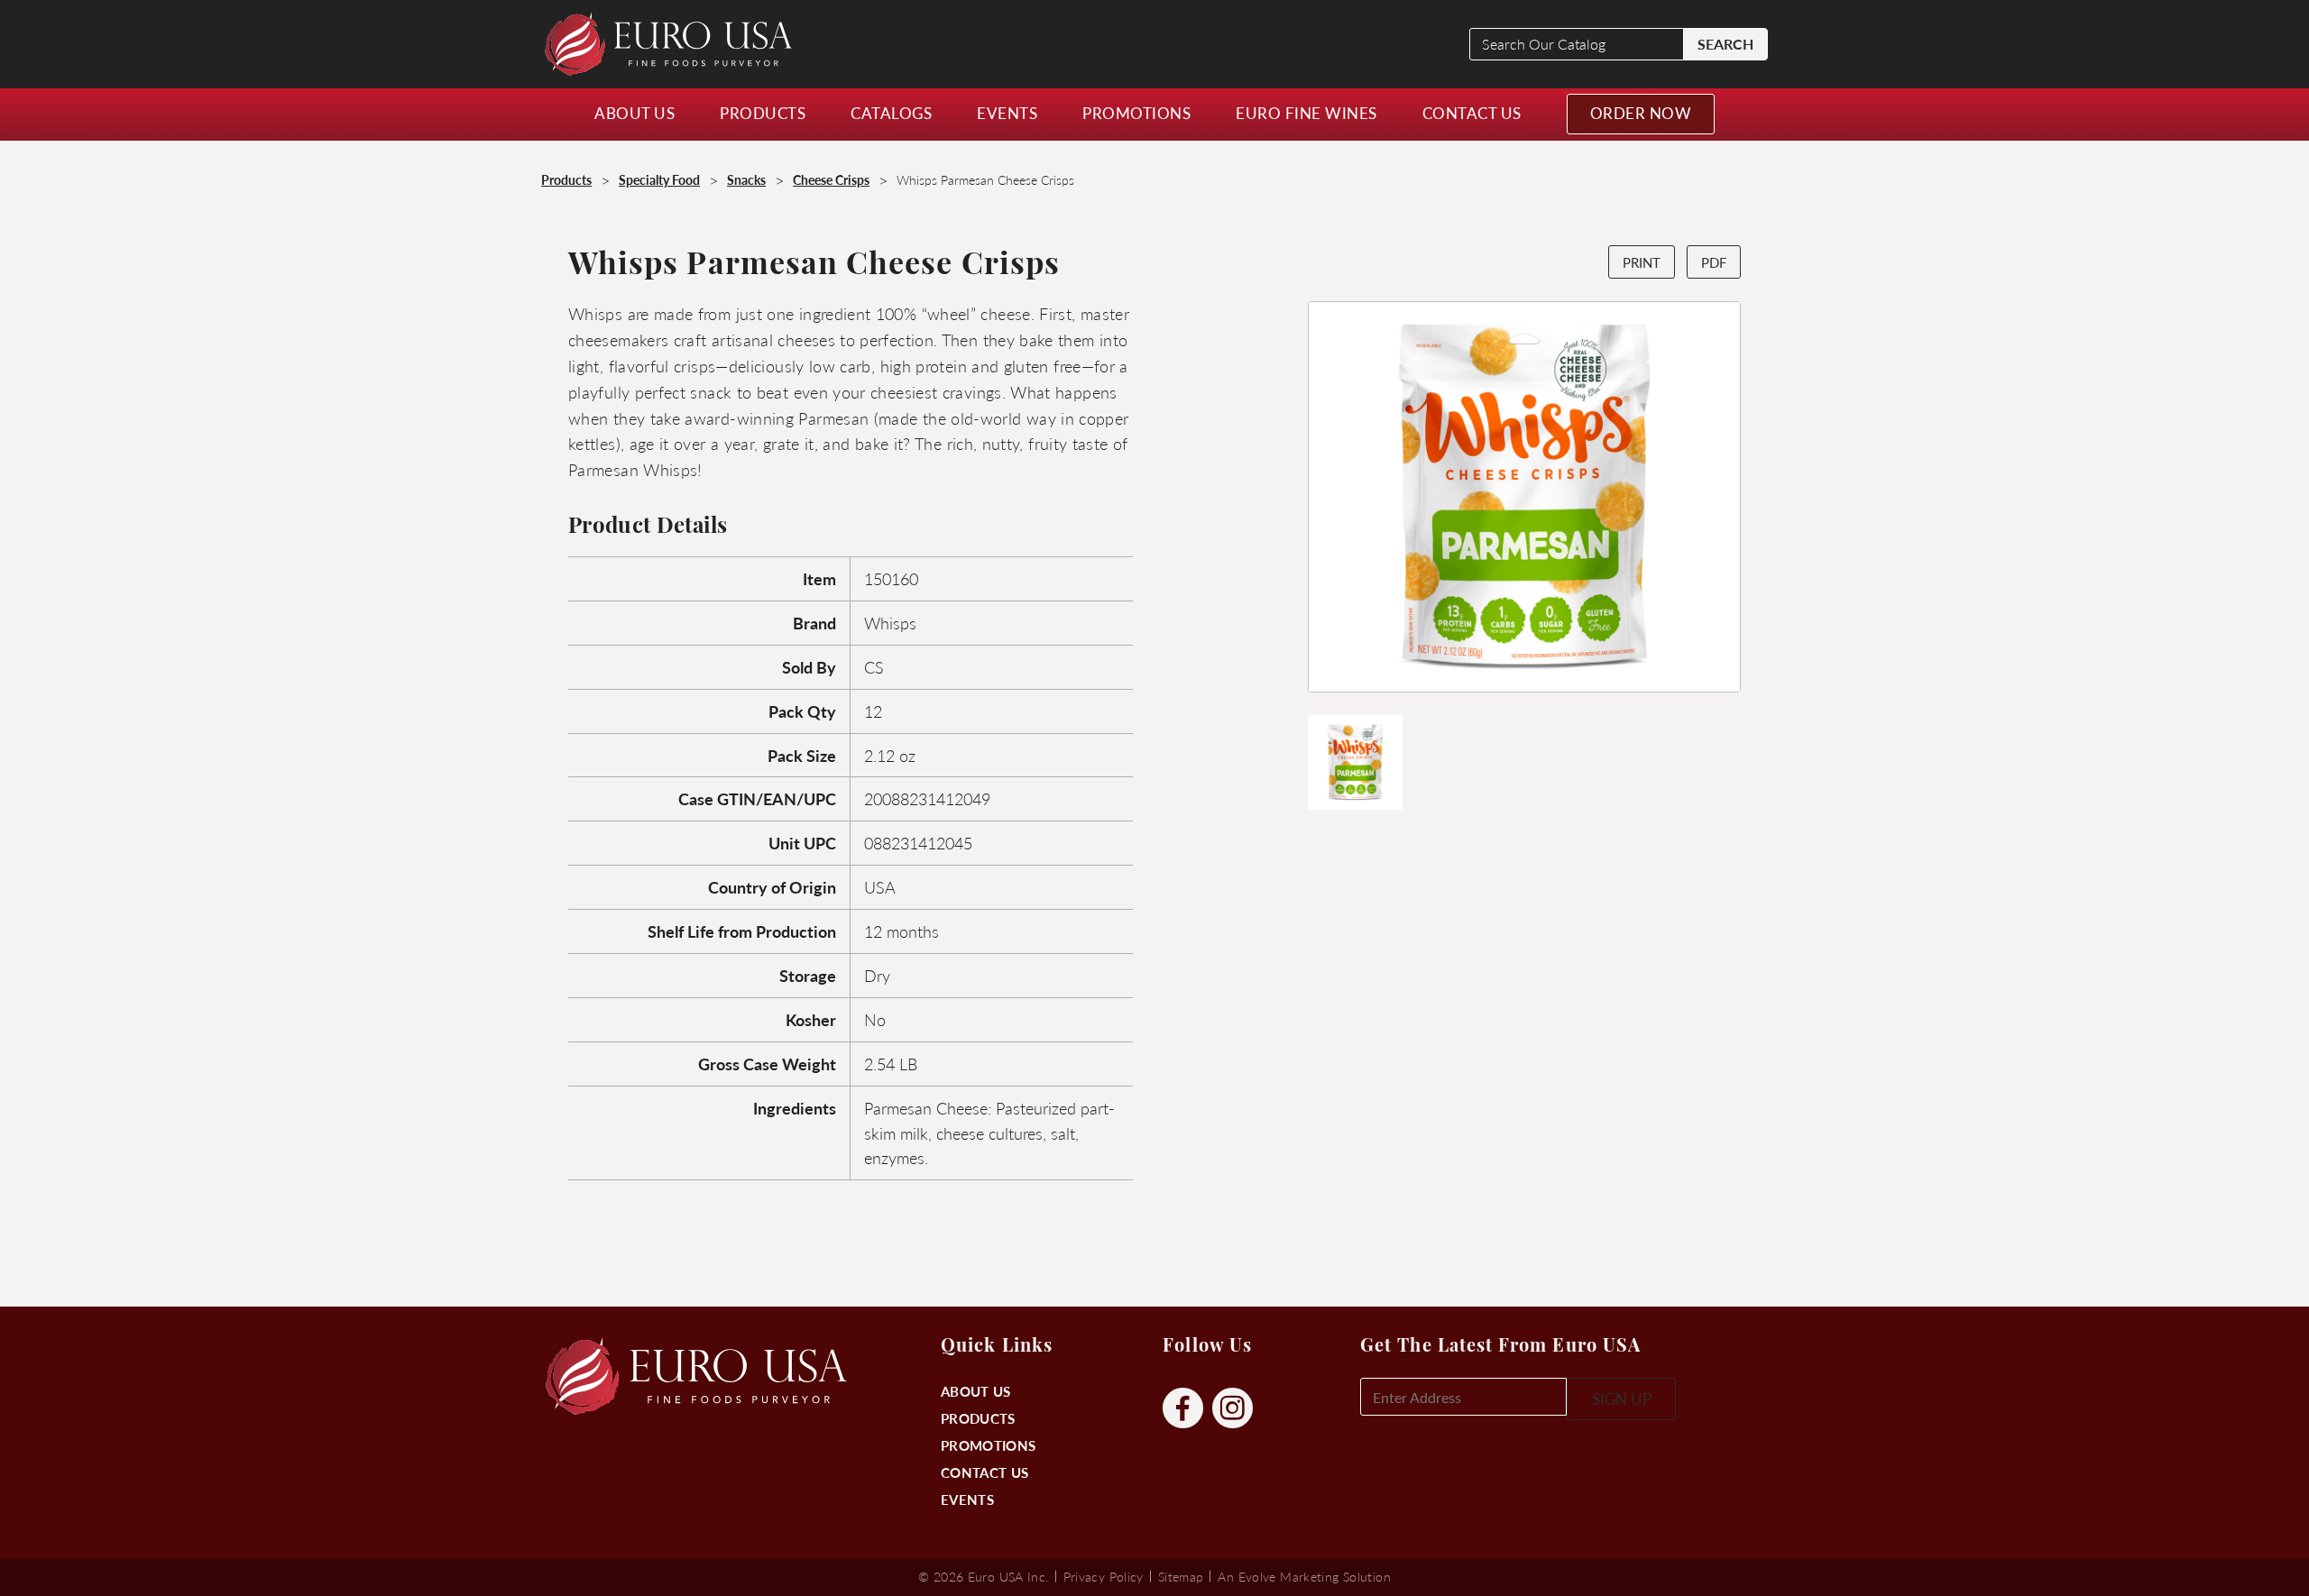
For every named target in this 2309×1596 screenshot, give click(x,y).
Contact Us (984, 1472)
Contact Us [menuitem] (1472, 113)
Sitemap (1181, 1576)
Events (967, 1499)
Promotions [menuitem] (1136, 113)
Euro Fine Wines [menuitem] (1306, 113)
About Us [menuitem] (635, 113)
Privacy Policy (1104, 1576)
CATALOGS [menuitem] (891, 113)
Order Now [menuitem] (1641, 113)
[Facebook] (1183, 1409)
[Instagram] (1233, 1409)
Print (1642, 262)
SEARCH (1725, 44)
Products (978, 1418)
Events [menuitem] (1007, 113)
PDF (1714, 262)
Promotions (988, 1445)
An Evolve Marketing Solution (1304, 1576)
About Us (975, 1391)
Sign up (1622, 1399)
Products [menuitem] (763, 113)
